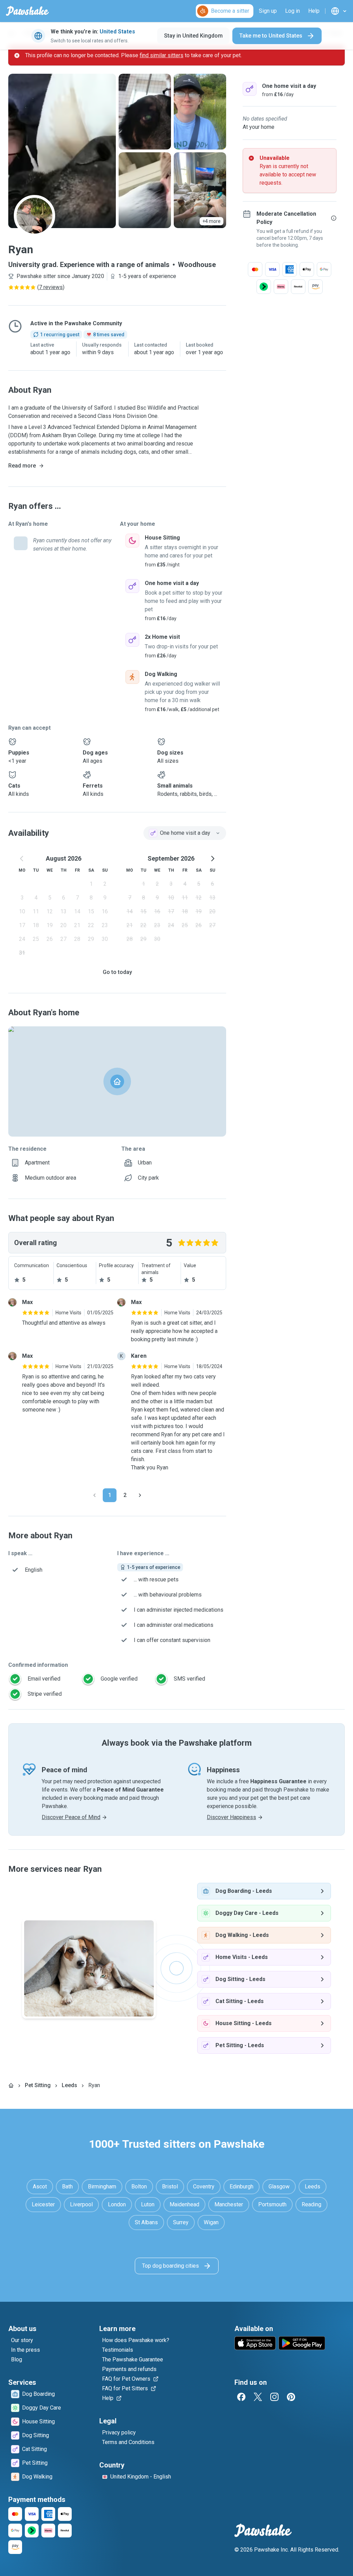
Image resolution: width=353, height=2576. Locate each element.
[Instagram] (274, 2397)
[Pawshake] (27, 11)
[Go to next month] (212, 859)
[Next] (140, 1495)
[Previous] (94, 1495)
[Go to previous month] (22, 859)
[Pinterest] (291, 2397)
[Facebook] (241, 2397)
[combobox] (185, 833)
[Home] (11, 2085)
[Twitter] (258, 2397)
